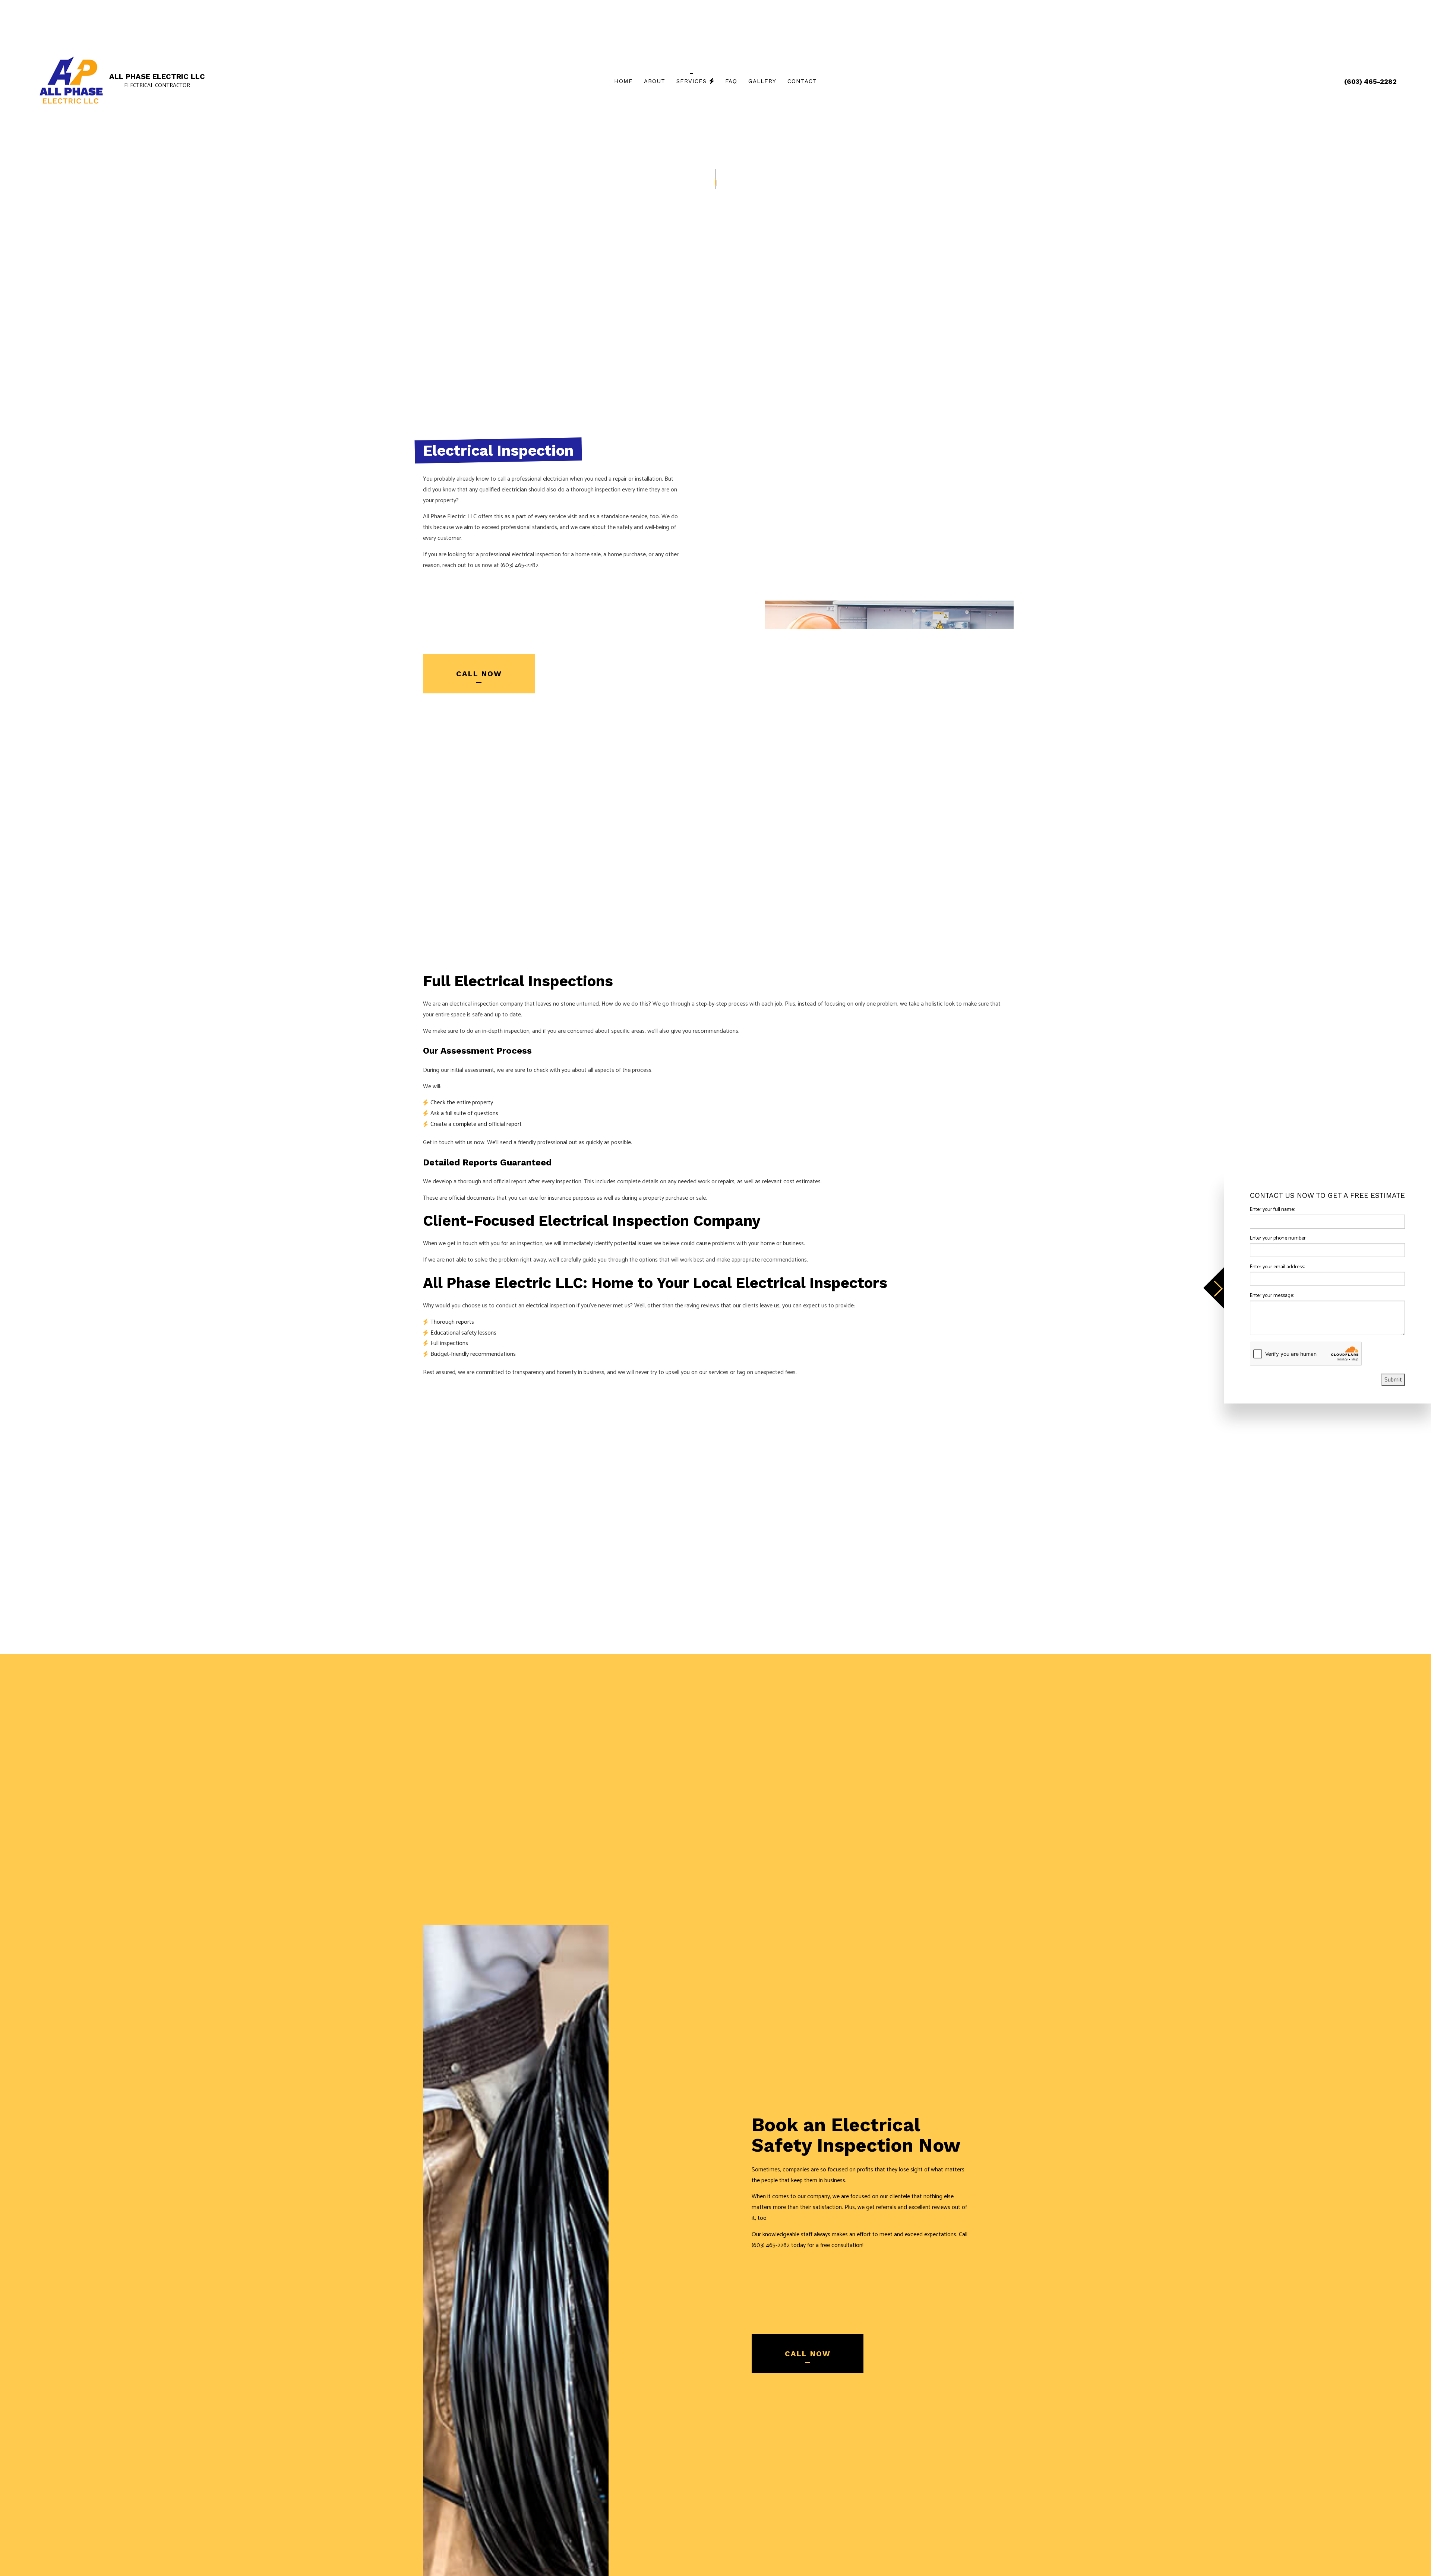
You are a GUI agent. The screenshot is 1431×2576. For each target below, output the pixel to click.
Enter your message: (1272, 1296)
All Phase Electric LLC (157, 76)
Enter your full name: (1272, 1210)
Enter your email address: (1277, 1267)
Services (691, 81)
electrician (514, 490)
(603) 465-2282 (1370, 81)
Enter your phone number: (1278, 1238)
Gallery (762, 81)
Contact (802, 81)
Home (623, 81)
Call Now (479, 674)
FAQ (731, 81)
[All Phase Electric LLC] (71, 81)
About (655, 81)
